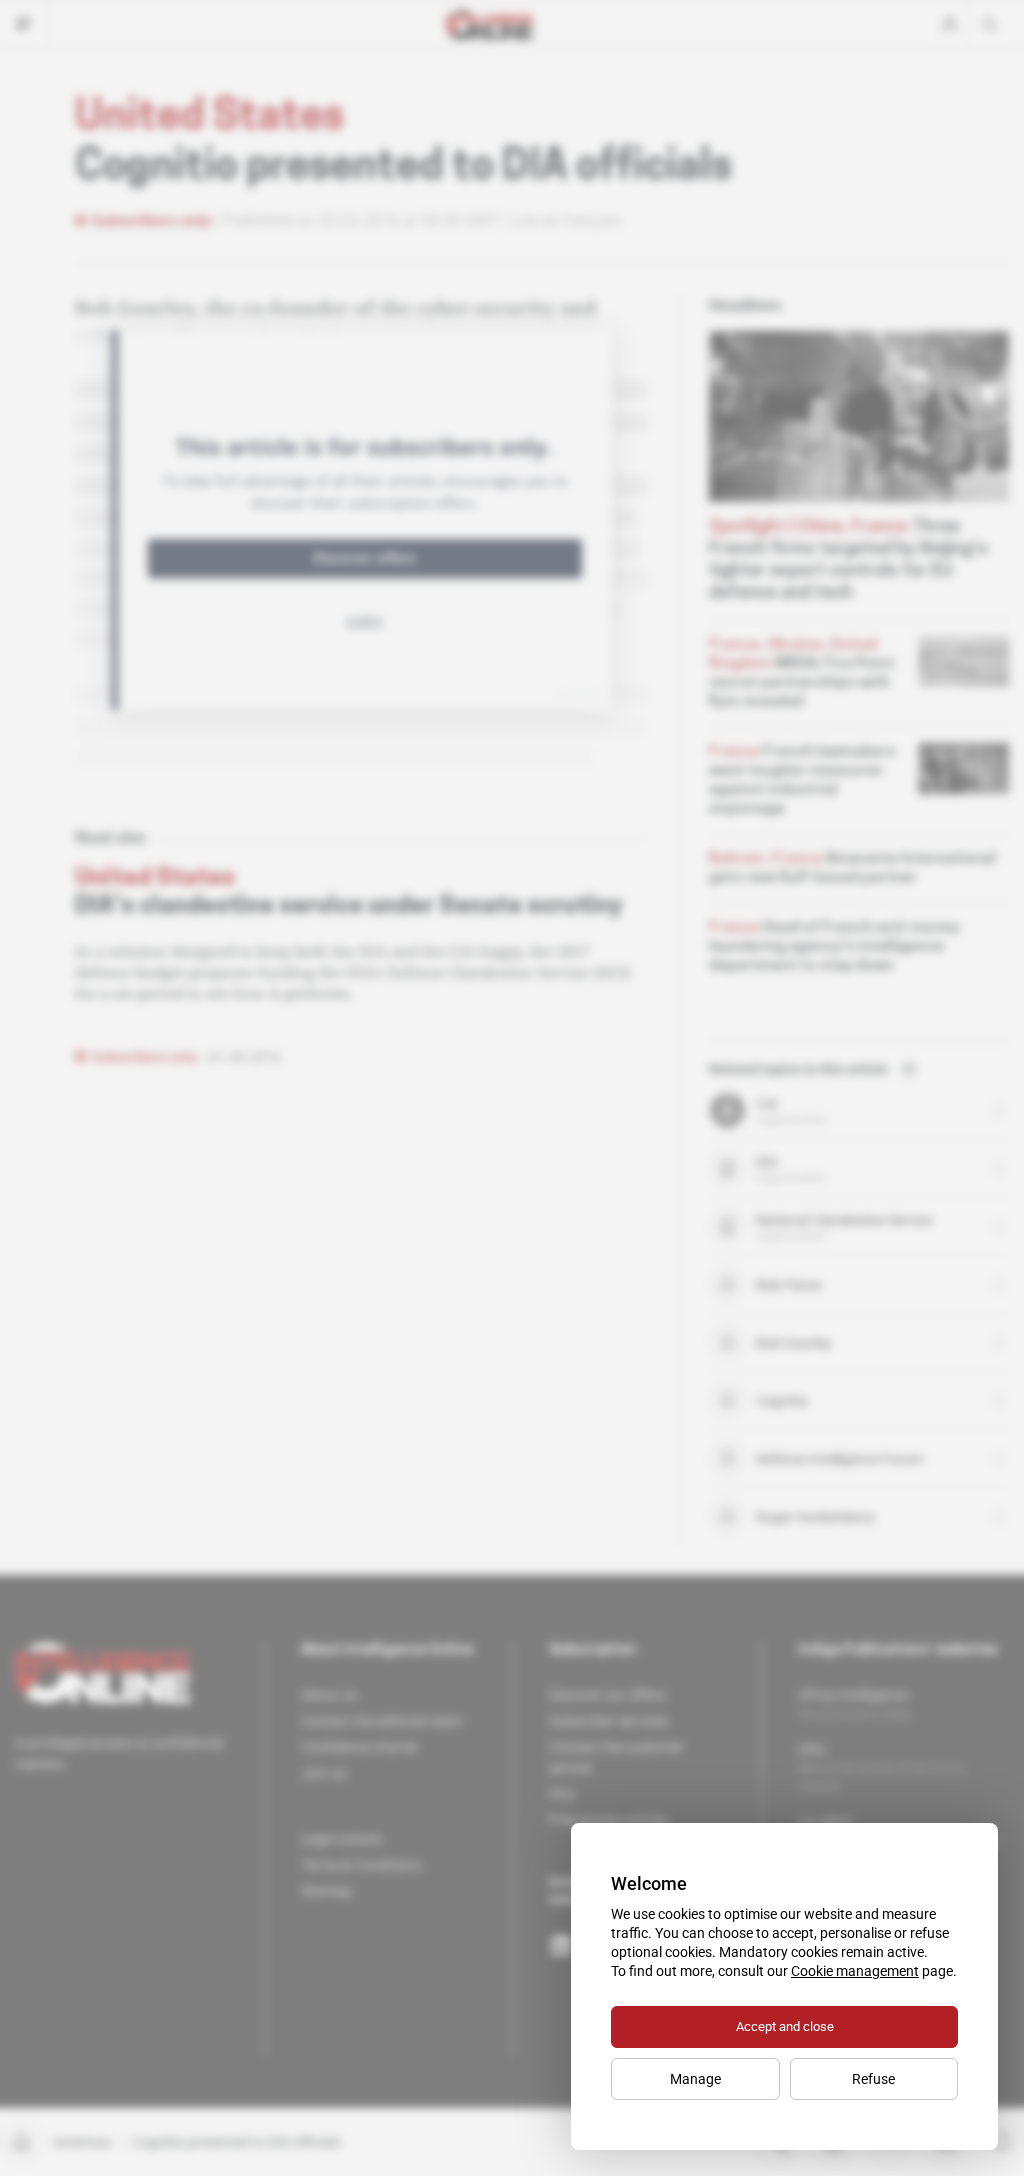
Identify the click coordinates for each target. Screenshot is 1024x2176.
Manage (695, 2079)
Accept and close (785, 2026)
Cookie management (855, 1971)
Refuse (873, 2079)
